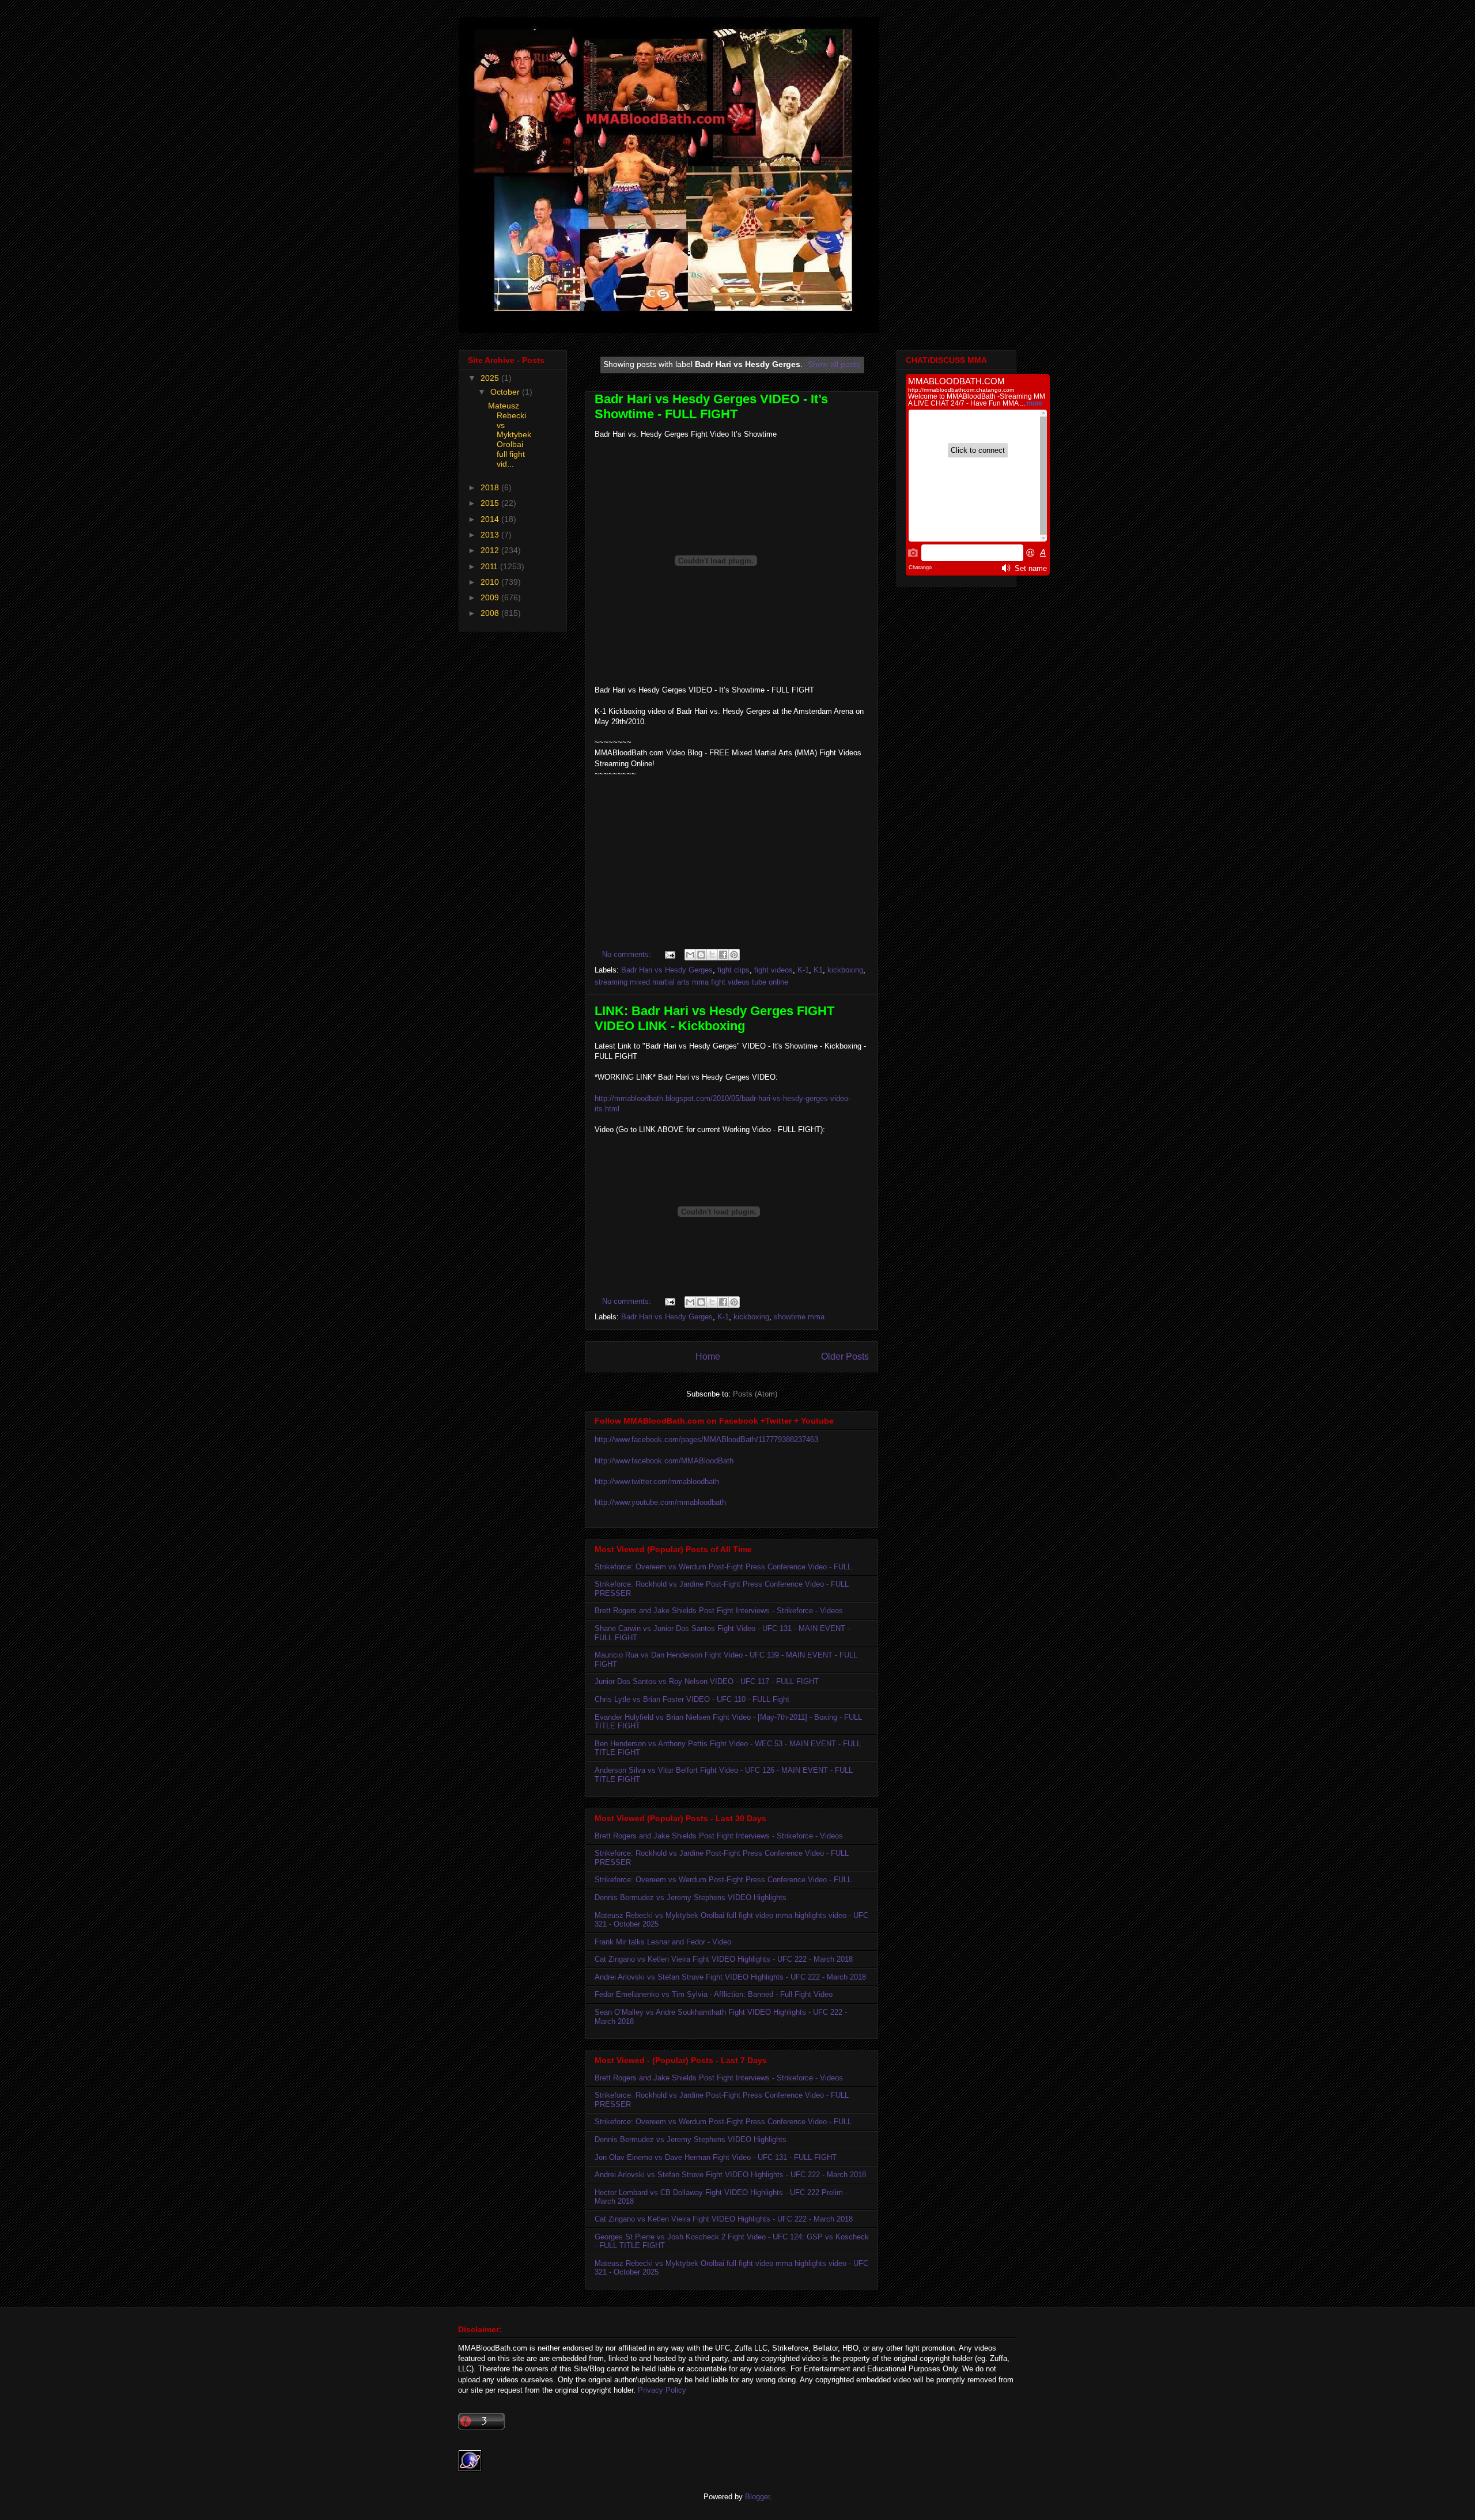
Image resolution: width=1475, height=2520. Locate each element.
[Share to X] (712, 955)
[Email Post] (669, 954)
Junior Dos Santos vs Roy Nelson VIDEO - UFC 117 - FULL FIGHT (707, 1681)
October (506, 392)
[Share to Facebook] (723, 955)
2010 (491, 582)
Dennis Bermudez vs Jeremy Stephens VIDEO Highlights (691, 1897)
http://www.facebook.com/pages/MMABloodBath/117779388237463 (706, 1439)
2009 (491, 597)
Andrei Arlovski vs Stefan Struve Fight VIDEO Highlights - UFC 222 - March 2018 (730, 1977)
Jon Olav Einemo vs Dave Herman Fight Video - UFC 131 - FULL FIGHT (716, 2157)
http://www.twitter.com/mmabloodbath (657, 1482)
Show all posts (834, 364)
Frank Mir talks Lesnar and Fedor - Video (663, 1942)
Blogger (757, 2497)
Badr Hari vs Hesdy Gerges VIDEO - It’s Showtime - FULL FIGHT (711, 406)
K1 (818, 970)
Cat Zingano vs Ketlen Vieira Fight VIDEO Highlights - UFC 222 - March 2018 (724, 1959)
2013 (491, 535)
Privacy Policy (662, 2390)
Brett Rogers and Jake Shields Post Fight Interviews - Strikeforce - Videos (719, 1611)
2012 (491, 550)
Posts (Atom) (755, 1394)
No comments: (628, 954)
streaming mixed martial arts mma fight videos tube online (691, 982)
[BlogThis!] (701, 955)
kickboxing (845, 970)
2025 (491, 378)
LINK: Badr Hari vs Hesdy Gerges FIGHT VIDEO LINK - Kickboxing (714, 1018)
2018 (491, 487)
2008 (491, 613)
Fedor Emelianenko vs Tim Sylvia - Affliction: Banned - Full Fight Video (714, 1994)
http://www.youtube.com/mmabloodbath (660, 1502)
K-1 (803, 970)
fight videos (774, 970)
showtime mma (799, 1317)
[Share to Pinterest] (734, 955)
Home (708, 1357)
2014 (491, 519)
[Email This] (690, 955)
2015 (491, 503)
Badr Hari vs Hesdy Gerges (667, 970)
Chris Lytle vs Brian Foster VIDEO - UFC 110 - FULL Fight (692, 1699)
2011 (490, 566)
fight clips (733, 970)
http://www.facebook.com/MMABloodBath (664, 1461)
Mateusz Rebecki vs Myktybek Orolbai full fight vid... (510, 435)
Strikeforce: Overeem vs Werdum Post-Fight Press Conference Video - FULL (723, 1567)
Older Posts (845, 1357)
